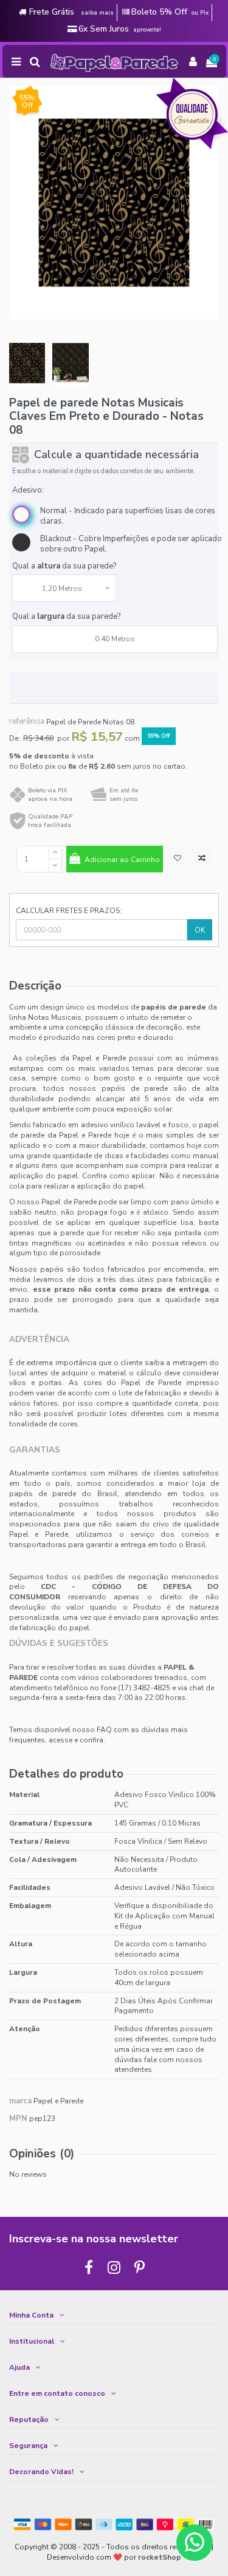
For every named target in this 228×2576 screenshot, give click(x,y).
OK (200, 930)
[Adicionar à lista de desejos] (177, 858)
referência (27, 722)
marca (20, 2101)
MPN (18, 2119)
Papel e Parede (58, 2101)
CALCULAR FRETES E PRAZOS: (69, 911)
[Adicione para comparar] (202, 858)
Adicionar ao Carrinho (122, 860)
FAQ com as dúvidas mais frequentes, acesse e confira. (98, 1735)
